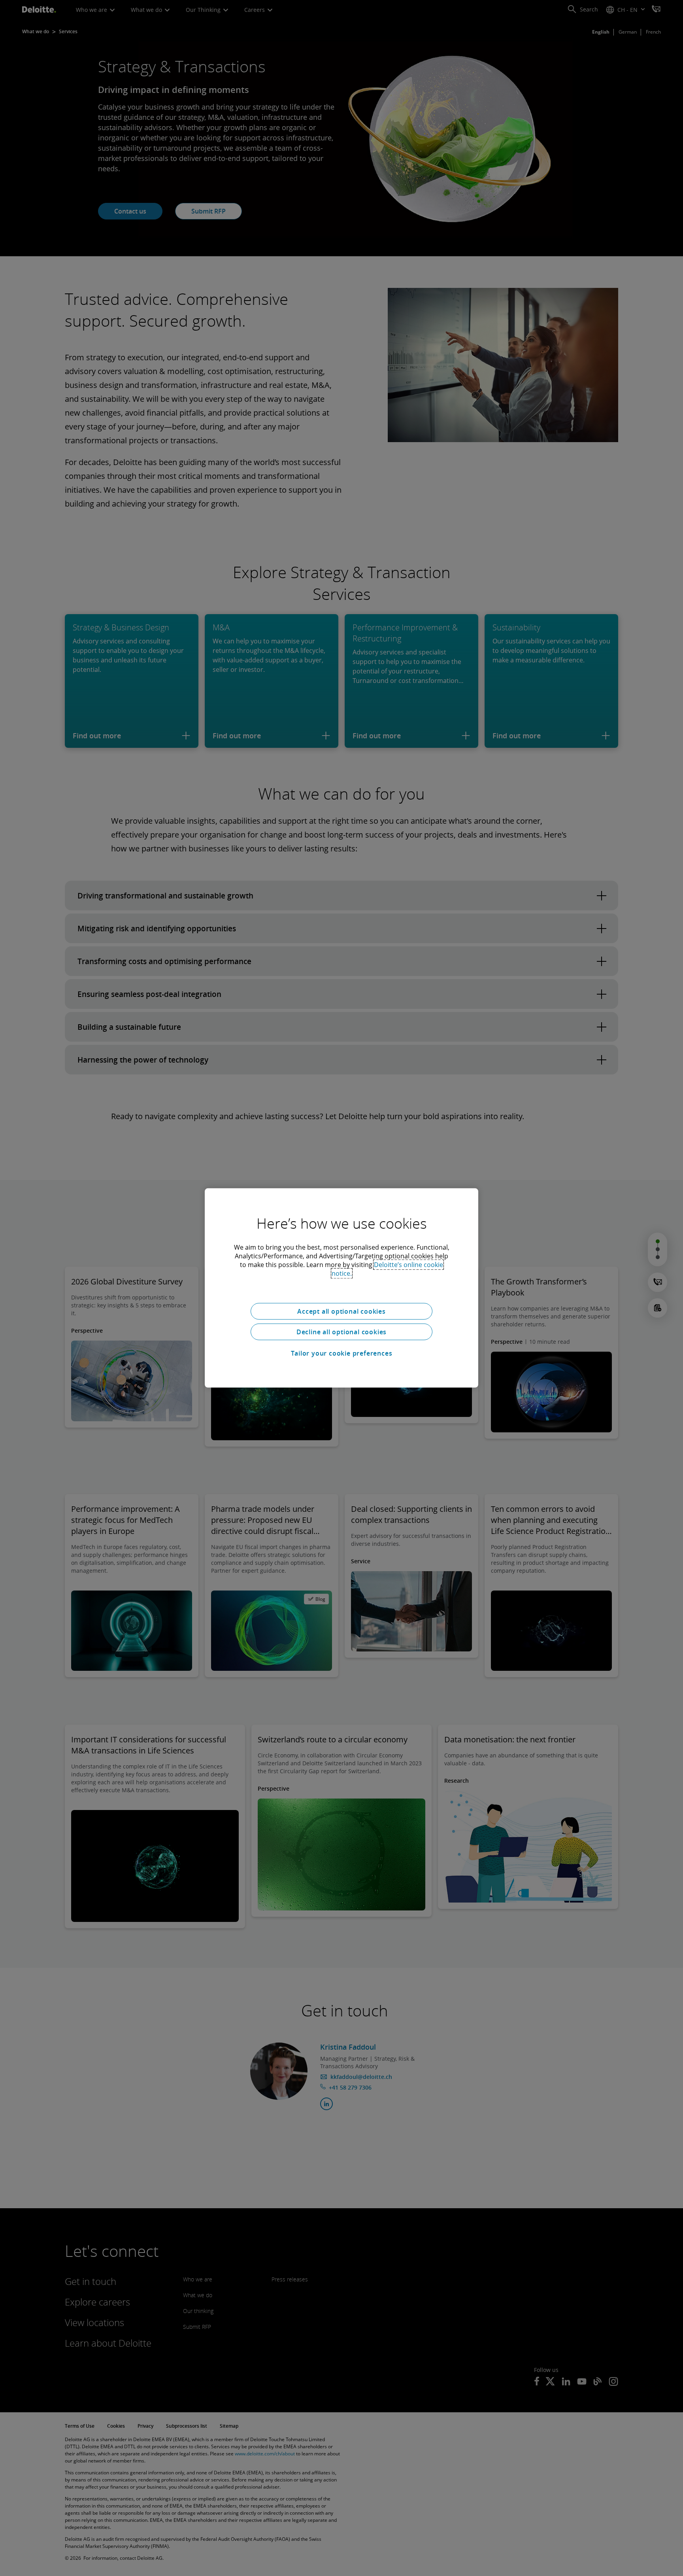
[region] (341, 1288)
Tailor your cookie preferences (342, 1353)
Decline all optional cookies (341, 1332)
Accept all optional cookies (341, 1311)
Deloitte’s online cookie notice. (388, 1269)
